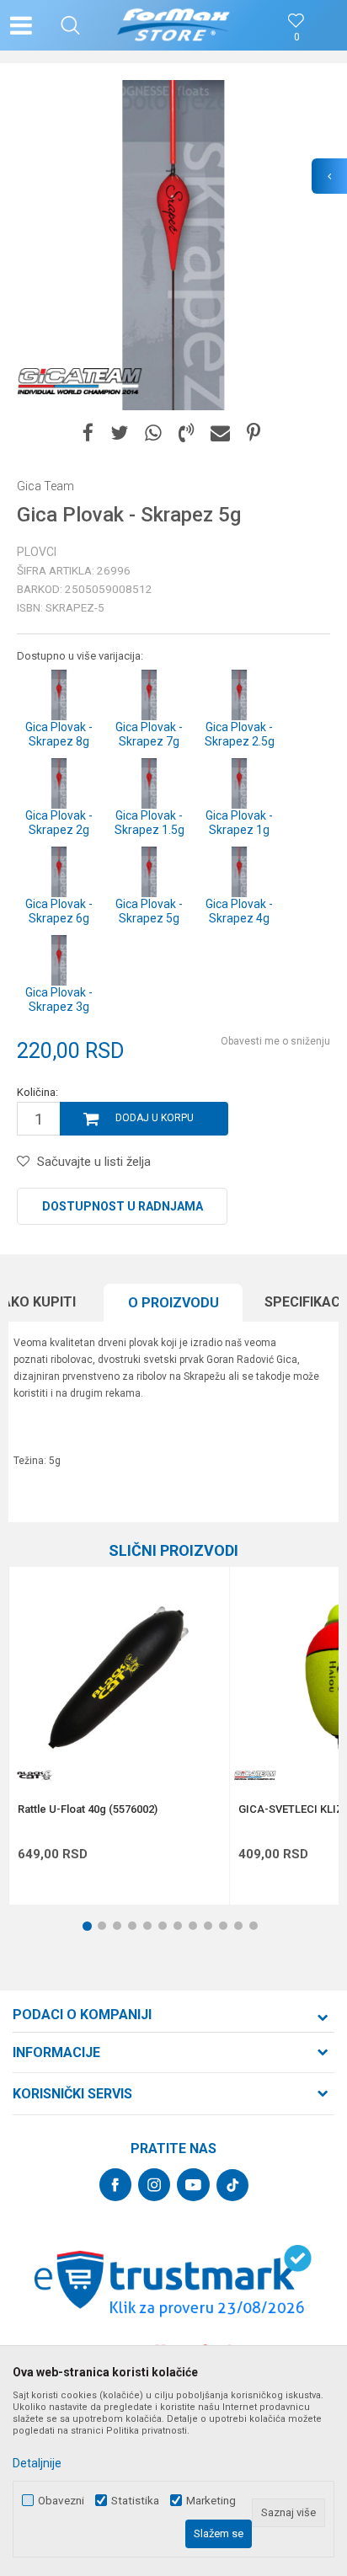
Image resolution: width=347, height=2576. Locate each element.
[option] (173, 245)
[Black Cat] (35, 1775)
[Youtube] (193, 2185)
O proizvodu (173, 1303)
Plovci (37, 552)
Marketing (211, 2501)
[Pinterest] (254, 433)
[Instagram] (154, 2185)
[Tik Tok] (232, 2185)
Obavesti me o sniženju (275, 1041)
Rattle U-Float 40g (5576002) (88, 1809)
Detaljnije (37, 2463)
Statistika (135, 2501)
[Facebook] (88, 433)
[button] (70, 25)
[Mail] (220, 433)
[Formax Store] (174, 25)
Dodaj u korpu (155, 1118)
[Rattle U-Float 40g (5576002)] (119, 1677)
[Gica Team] (80, 381)
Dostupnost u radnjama (123, 1206)
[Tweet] (119, 433)
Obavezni (61, 2501)
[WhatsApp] (153, 433)
